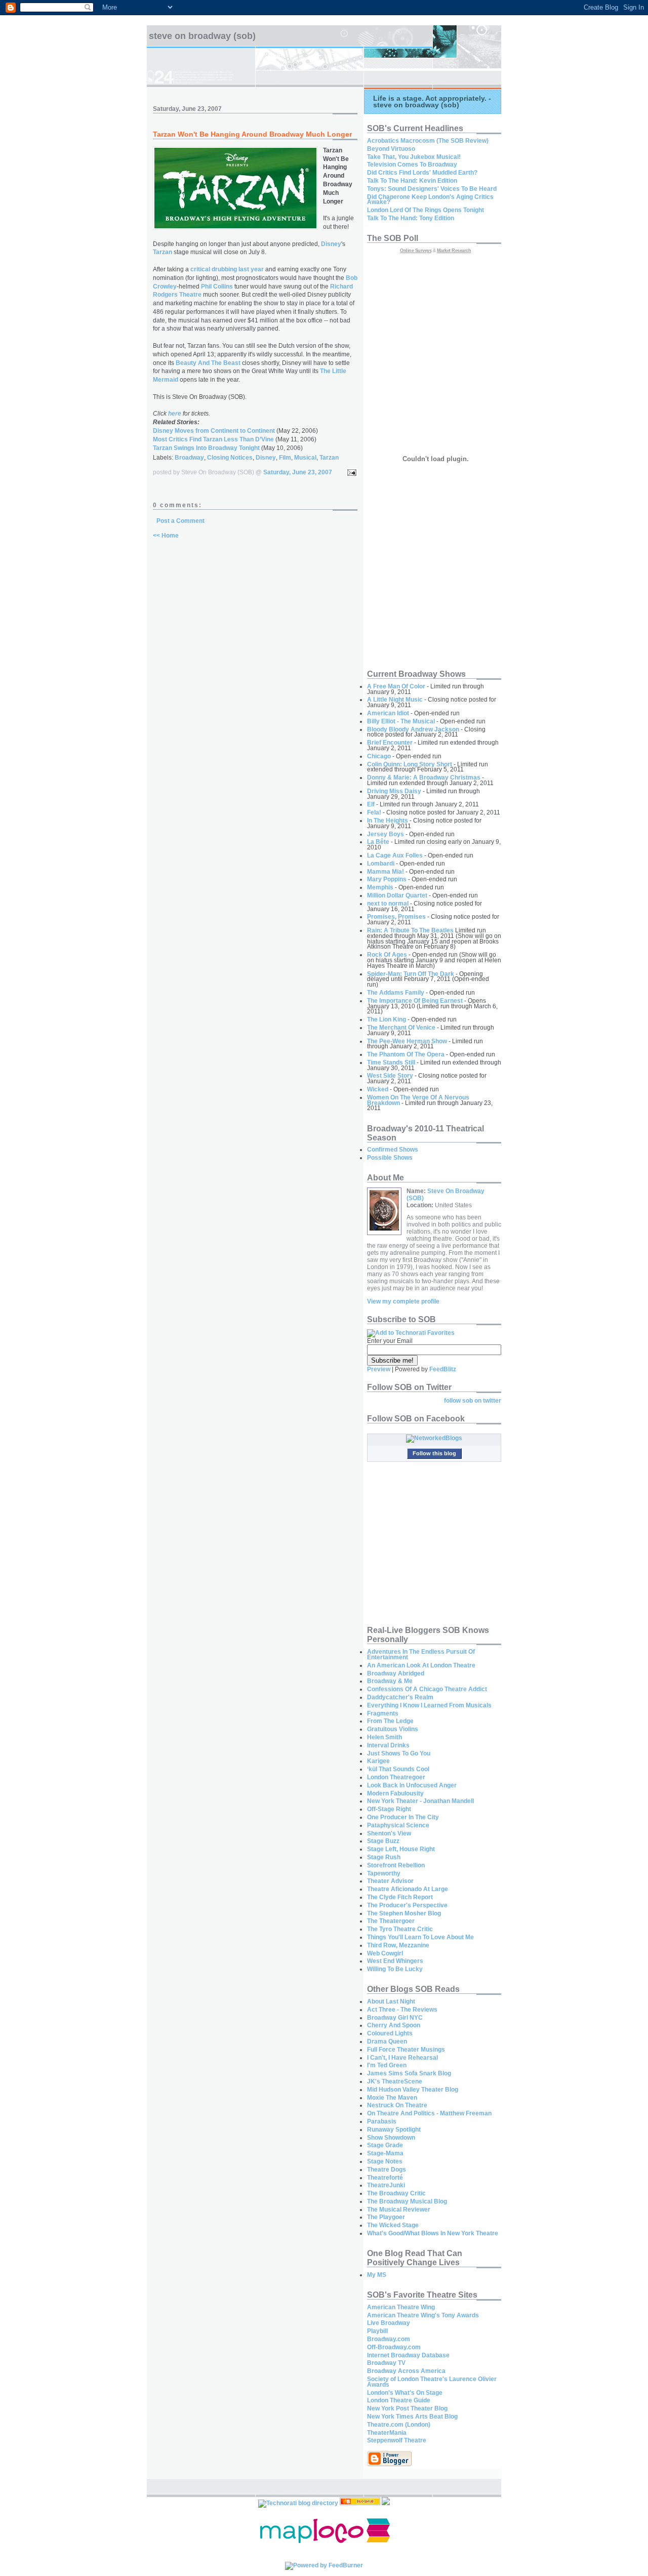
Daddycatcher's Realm (400, 1697)
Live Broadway (389, 2323)
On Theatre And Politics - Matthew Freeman (429, 2113)
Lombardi (381, 864)
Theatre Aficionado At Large (408, 1889)
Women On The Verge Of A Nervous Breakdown (418, 1100)
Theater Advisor (390, 1881)
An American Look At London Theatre (421, 1665)
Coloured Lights (390, 2033)
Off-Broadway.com (394, 2347)
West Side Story (390, 1076)
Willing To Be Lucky (395, 1969)
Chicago (379, 756)
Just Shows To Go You (399, 1753)
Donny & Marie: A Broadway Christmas (424, 778)
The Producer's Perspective (407, 1905)
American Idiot (388, 713)
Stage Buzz (383, 1841)
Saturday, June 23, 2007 (298, 472)
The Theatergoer (391, 1921)
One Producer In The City (403, 1817)
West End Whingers (395, 1961)
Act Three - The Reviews (402, 2010)
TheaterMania (387, 2433)
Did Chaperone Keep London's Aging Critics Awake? (430, 200)
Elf (371, 804)
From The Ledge (390, 1721)
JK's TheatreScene (395, 2081)
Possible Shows (390, 1158)
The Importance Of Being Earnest (415, 1001)
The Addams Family (396, 993)
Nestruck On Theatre (397, 2105)
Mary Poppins (387, 879)
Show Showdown (391, 2138)
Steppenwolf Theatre (397, 2440)
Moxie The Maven (392, 2098)
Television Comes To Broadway (412, 165)
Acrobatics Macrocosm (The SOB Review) (428, 141)
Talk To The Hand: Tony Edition (411, 218)
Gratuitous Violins (393, 1729)
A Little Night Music (395, 700)
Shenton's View (389, 1833)
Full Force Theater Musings (406, 2050)
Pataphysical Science (398, 1825)
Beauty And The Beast (208, 363)
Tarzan (163, 252)
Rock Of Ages (387, 955)
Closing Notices (230, 458)
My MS (377, 2275)
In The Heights (388, 821)
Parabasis (382, 2121)
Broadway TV (386, 2363)
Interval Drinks (388, 1745)
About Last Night (391, 2001)
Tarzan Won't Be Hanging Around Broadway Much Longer (252, 134)
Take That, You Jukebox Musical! (414, 157)
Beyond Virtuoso (391, 149)
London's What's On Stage (405, 2393)
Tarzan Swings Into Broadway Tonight (206, 448)
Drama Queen (387, 2041)
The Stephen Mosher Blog (404, 1913)
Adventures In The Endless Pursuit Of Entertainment (421, 1654)
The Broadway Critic (396, 2193)
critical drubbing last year (227, 269)
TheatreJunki (386, 2185)
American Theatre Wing (401, 2307)
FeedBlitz (443, 1369)
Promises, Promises (396, 917)
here (175, 414)
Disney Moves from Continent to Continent (214, 431)
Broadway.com (389, 2339)
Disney (331, 244)
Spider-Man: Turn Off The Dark (411, 974)
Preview (379, 1369)
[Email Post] (350, 472)
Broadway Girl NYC (395, 2018)
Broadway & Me (390, 1681)
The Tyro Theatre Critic (400, 1929)
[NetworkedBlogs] (434, 1438)
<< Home (166, 536)
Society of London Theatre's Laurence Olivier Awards (432, 2382)
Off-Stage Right (389, 1809)
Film (285, 458)
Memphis (380, 887)
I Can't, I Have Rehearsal (402, 2058)
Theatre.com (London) (399, 2425)
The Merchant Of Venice (401, 1028)
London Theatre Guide (399, 2400)
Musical (305, 458)
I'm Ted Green (387, 2065)
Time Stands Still (391, 1062)
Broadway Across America (406, 2371)
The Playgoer (386, 2217)
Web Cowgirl (385, 1953)
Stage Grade (385, 2145)
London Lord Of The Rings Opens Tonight (426, 210)
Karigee (378, 1761)
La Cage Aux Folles (395, 855)
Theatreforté (385, 2178)
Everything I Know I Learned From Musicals (429, 1705)
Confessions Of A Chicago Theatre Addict (427, 1689)
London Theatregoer (396, 1777)
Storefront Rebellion (396, 1865)
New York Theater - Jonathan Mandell (420, 1801)
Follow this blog (434, 1453)
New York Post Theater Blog (407, 2408)
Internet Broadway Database (408, 2355)
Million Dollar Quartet (397, 895)
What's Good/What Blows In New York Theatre (433, 2233)
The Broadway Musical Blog (407, 2201)
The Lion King (387, 1019)
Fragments (383, 1713)
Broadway (189, 458)
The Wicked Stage (393, 2225)
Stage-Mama (385, 2153)
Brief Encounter (390, 743)
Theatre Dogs (387, 2170)
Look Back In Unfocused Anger (412, 1785)
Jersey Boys (386, 834)
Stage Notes (385, 2161)
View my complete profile (403, 1301)
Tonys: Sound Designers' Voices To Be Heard (432, 189)
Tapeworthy (384, 1873)
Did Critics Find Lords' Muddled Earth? (422, 173)
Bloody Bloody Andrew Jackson (413, 729)
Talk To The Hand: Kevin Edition (412, 181)
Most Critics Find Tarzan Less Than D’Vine (214, 439)
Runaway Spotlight (394, 2130)
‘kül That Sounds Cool (398, 1769)
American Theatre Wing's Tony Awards (423, 2315)
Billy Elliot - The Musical (401, 721)
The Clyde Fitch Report (400, 1897)
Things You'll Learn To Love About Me (420, 1937)
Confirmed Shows (393, 1150)
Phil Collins (217, 287)
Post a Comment (180, 521)
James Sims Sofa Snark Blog (409, 2073)
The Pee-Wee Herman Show (407, 1041)
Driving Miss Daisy (394, 791)
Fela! (374, 812)
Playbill (377, 2331)
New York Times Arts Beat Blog (412, 2417)
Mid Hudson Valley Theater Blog (413, 2090)
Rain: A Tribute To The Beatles (410, 930)
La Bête (378, 842)
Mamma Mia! (386, 872)
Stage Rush (384, 1857)
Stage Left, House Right (401, 1849)
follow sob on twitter (473, 1401)
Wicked (378, 1089)
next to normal (388, 904)
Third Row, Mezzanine (398, 1945)
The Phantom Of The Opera (406, 1054)
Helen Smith (384, 1737)
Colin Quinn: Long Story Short (410, 764)
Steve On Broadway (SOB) (202, 36)
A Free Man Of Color (396, 686)
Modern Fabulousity (395, 1793)
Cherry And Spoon (394, 2025)
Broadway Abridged (396, 1673)
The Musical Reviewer (399, 2210)
